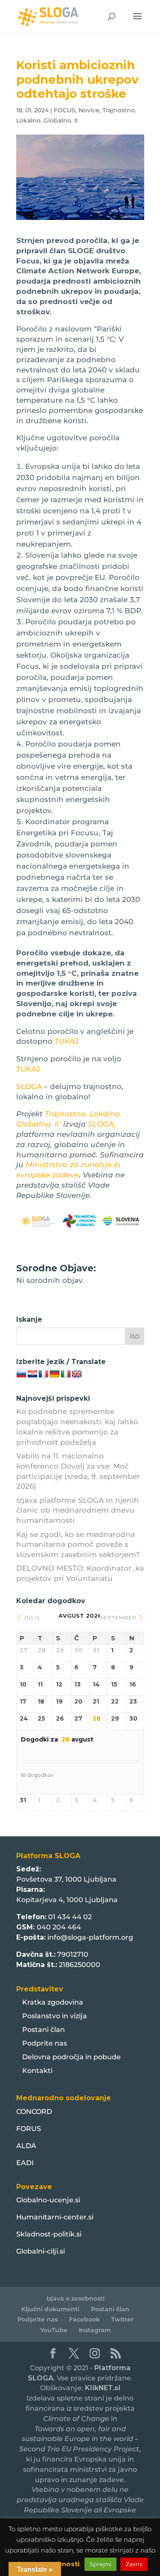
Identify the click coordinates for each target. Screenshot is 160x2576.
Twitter (122, 2319)
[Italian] (66, 1374)
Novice (89, 110)
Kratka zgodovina (53, 2002)
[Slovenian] (21, 1374)
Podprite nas (45, 2043)
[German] (55, 1374)
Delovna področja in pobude (71, 2057)
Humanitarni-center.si (55, 2217)
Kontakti (37, 2071)
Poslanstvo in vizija (55, 2016)
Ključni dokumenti (50, 2309)
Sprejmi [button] (100, 2564)
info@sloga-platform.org (90, 1937)
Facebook (84, 2319)
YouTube (54, 2330)
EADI (25, 2163)
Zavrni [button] (134, 2564)
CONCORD (34, 2112)
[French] (44, 1374)
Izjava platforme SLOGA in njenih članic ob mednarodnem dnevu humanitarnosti (78, 1510)
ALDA (26, 2146)
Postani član (44, 2030)
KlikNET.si (103, 2388)
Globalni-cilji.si (41, 2251)
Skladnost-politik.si (49, 2234)
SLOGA (29, 1086)
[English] (77, 1374)
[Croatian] (32, 1374)
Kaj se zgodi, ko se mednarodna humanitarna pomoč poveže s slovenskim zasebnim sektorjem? (78, 1545)
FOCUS (65, 110)
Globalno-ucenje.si (48, 2200)
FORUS (29, 2129)
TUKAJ (67, 1041)
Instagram (95, 2330)
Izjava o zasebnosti (76, 2298)
